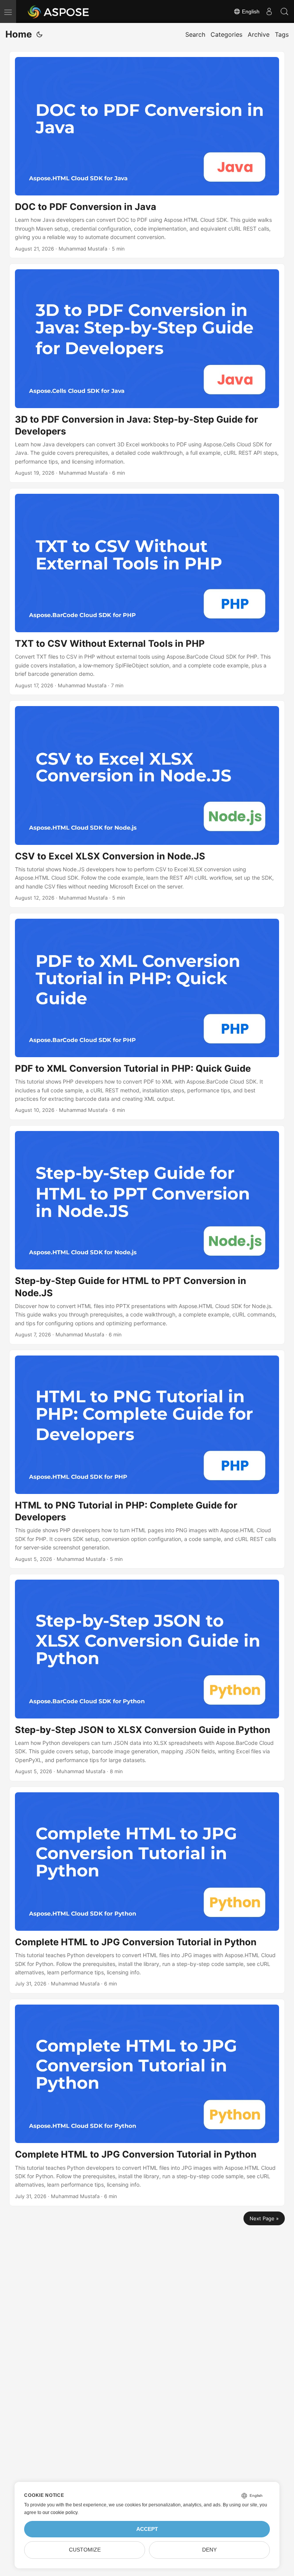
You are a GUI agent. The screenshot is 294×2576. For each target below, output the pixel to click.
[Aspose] (59, 11)
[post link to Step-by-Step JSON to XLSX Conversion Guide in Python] (147, 1677)
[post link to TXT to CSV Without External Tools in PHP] (147, 592)
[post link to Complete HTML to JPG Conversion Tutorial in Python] (147, 1890)
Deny (209, 2550)
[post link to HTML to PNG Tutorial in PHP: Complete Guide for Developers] (147, 1459)
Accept (147, 2529)
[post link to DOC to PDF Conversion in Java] (147, 155)
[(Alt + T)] (39, 34)
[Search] (284, 11)
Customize (85, 2550)
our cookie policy (60, 2513)
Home (19, 34)
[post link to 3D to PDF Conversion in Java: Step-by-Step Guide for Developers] (147, 373)
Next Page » (264, 2218)
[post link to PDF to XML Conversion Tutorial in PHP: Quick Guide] (147, 1016)
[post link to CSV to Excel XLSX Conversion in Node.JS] (147, 804)
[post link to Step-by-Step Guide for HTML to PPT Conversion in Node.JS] (147, 1235)
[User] (269, 11)
